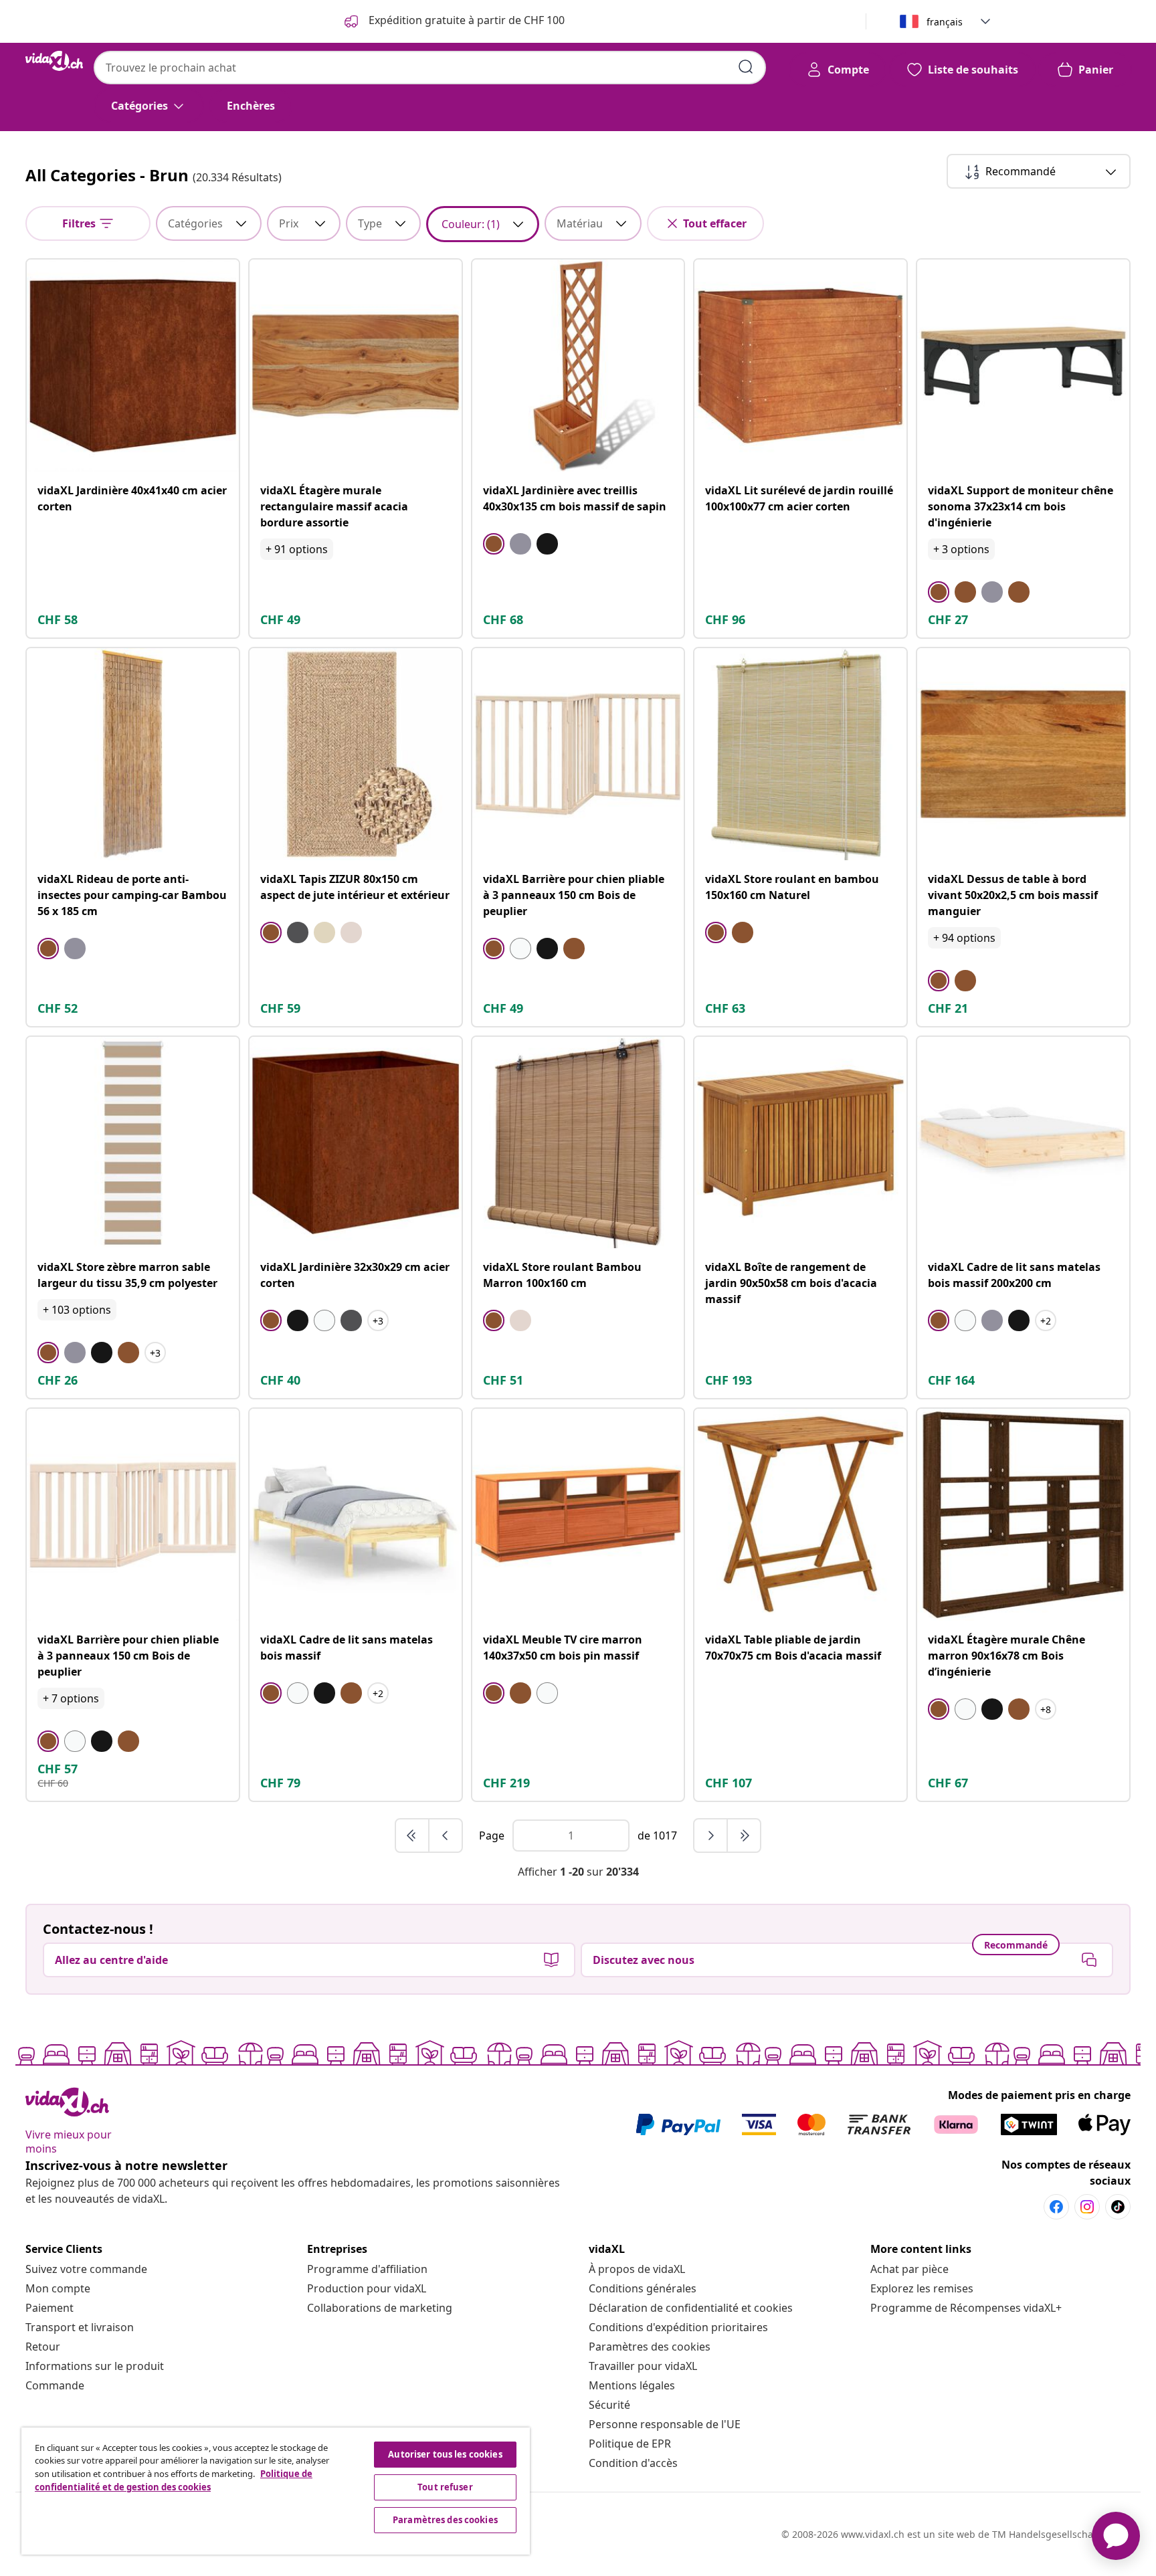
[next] (711, 1836)
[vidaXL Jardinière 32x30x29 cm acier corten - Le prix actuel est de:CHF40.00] (356, 1143)
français (945, 22)
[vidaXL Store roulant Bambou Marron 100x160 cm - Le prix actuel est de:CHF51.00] (578, 1143)
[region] (276, 2491)
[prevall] (413, 1836)
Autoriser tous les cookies (445, 2454)
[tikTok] (1118, 2207)
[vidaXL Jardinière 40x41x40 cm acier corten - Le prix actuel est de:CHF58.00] (133, 366)
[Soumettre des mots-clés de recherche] (746, 67)
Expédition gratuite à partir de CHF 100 (465, 20)
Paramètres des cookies (650, 2347)
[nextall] (744, 1836)
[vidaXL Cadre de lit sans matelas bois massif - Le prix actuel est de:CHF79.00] (356, 1515)
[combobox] (430, 68)
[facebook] (1056, 2207)
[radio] (494, 544)
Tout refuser (445, 2487)
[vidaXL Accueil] (54, 61)
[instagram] (1087, 2207)
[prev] (446, 1836)
